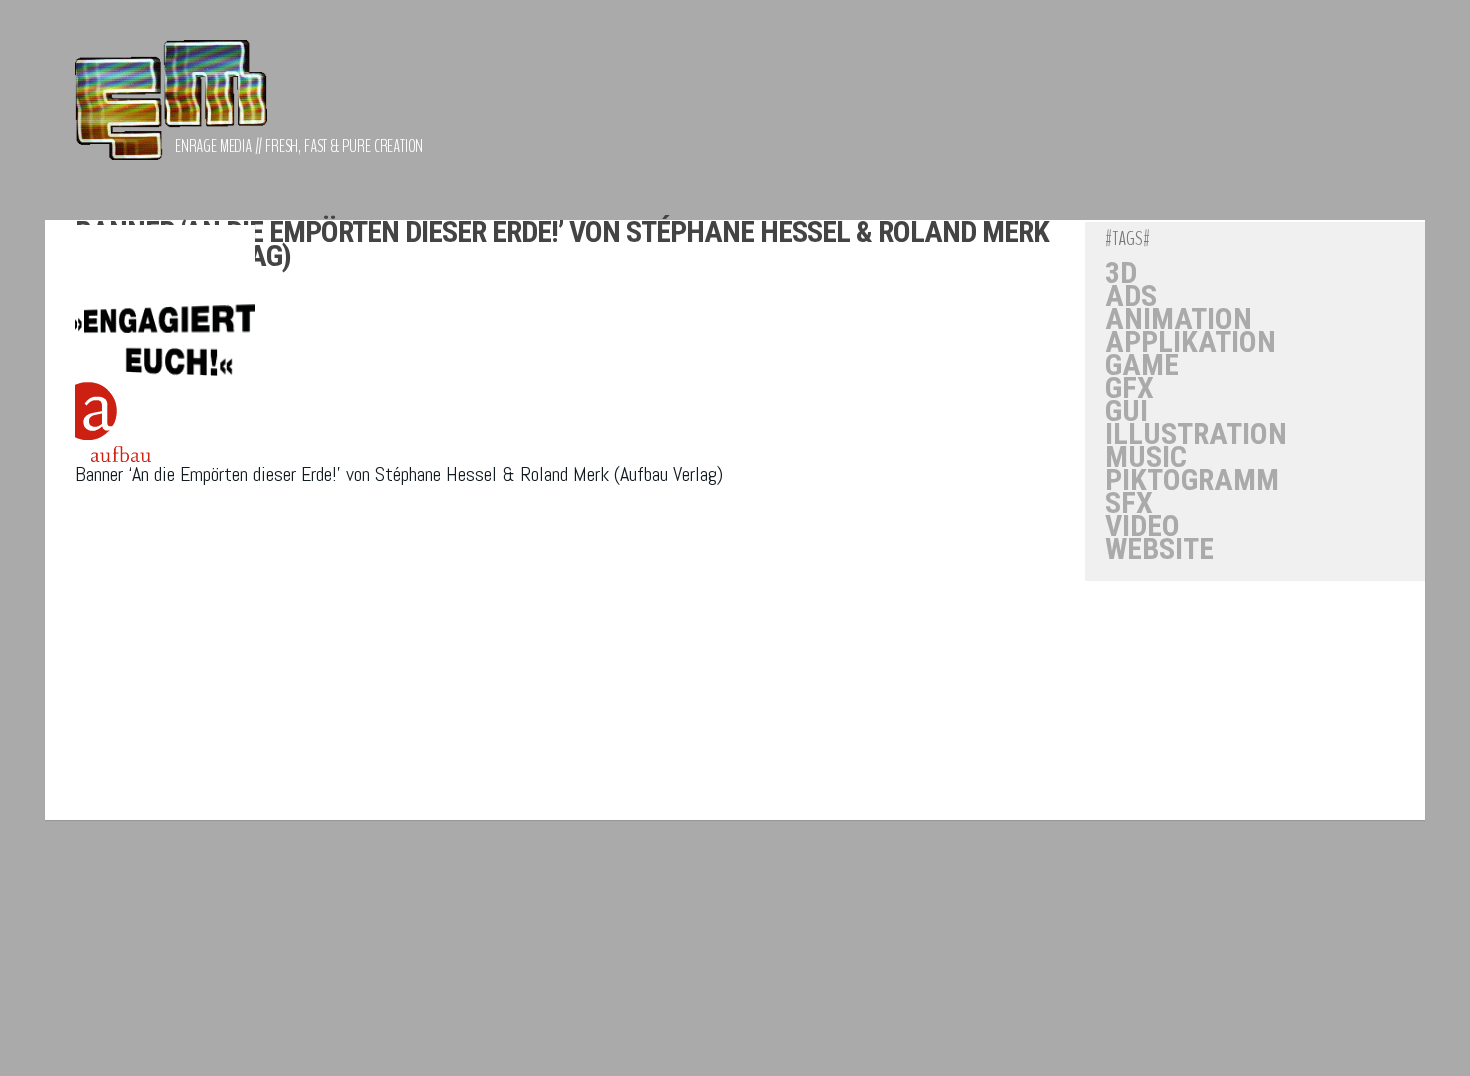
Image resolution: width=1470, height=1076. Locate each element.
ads (1131, 296)
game (1142, 365)
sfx (1129, 503)
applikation (1190, 342)
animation (1178, 319)
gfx (1129, 388)
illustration (1196, 434)
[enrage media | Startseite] (171, 110)
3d (1121, 273)
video (1142, 526)
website (1159, 549)
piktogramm (1192, 480)
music (1146, 457)
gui (1126, 411)
